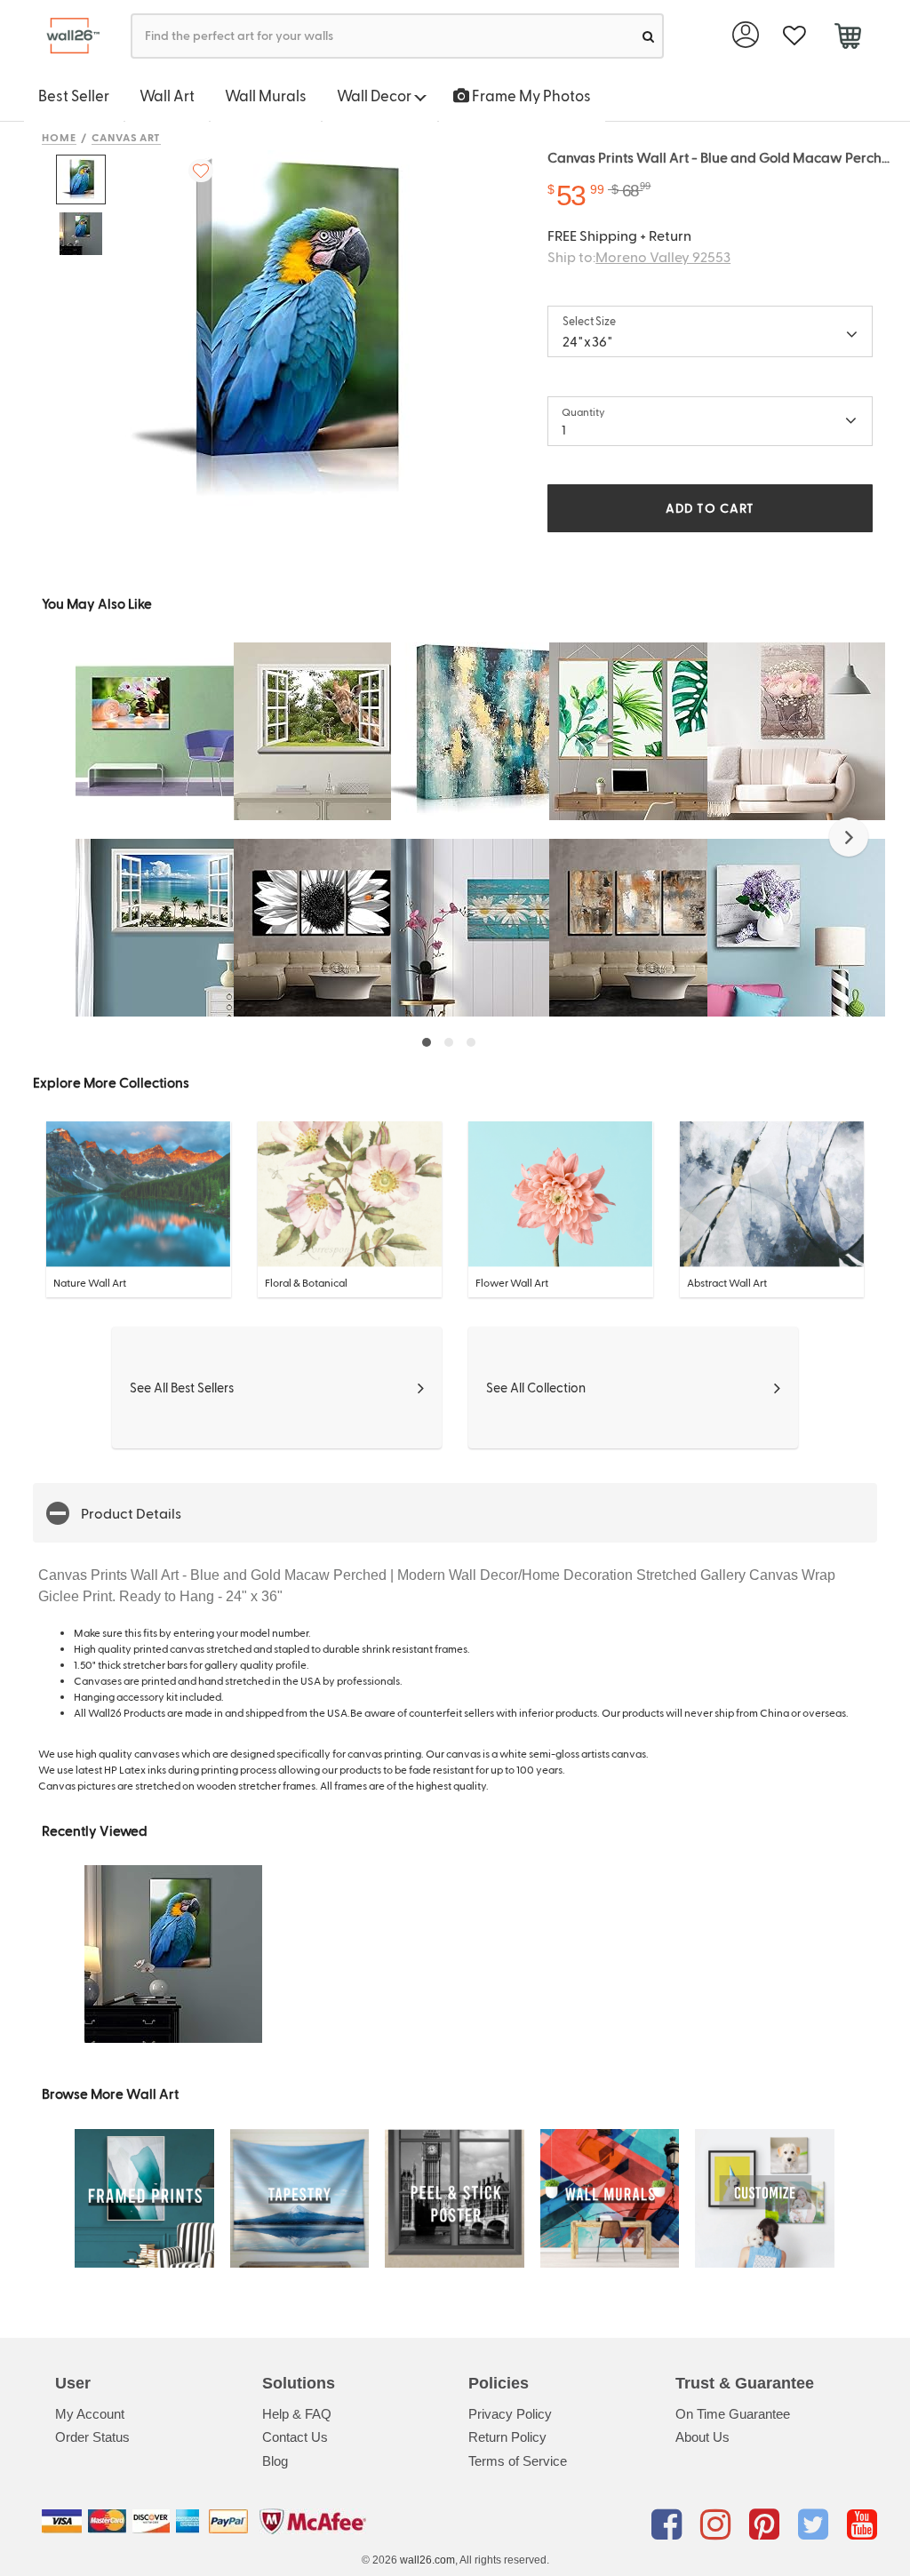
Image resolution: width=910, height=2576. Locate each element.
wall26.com (427, 2560)
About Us (702, 2437)
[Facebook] (670, 2524)
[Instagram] (718, 2524)
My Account (90, 2414)
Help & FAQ (297, 2414)
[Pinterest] (767, 2524)
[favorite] (794, 36)
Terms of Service (518, 2461)
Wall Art (167, 95)
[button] (849, 837)
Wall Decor (375, 95)
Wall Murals (266, 95)
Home (59, 137)
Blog (275, 2461)
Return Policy (507, 2437)
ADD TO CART (710, 508)
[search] (648, 36)
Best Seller (74, 95)
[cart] (847, 38)
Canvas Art (127, 137)
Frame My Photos (530, 95)
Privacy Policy (510, 2414)
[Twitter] (816, 2524)
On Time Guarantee (733, 2414)
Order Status (92, 2437)
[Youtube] (862, 2524)
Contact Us (295, 2437)
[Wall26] (66, 36)
